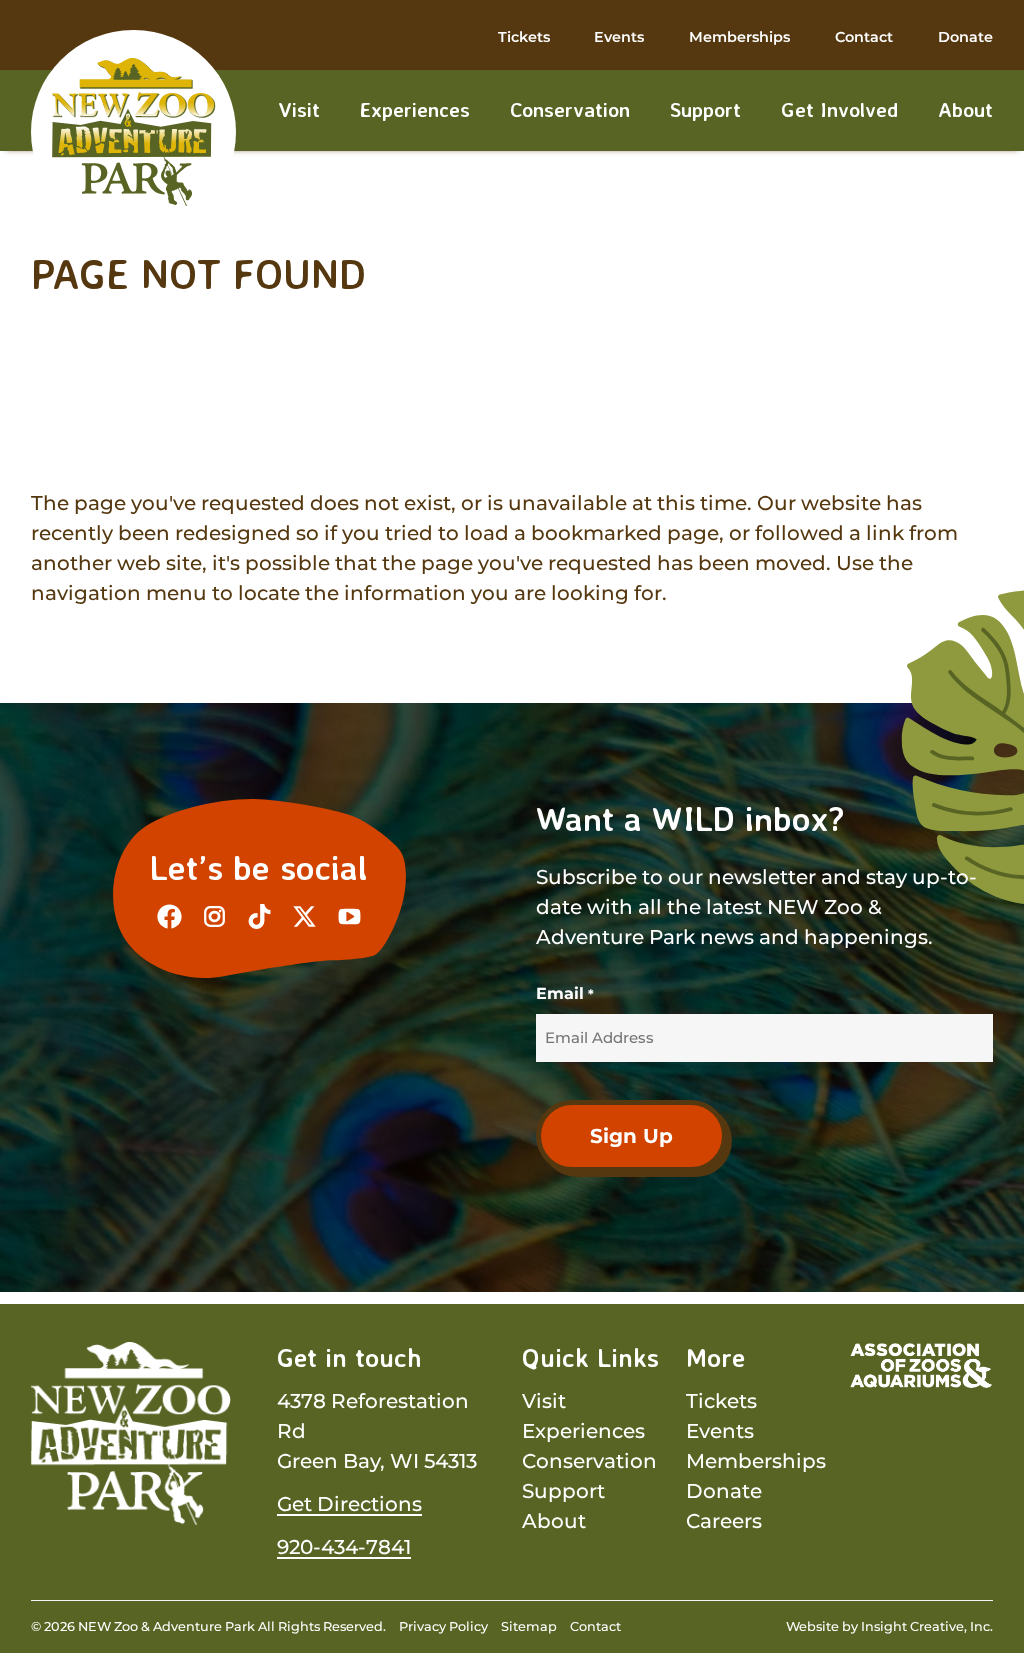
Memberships (739, 37)
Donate (965, 37)
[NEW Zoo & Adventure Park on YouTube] (349, 916)
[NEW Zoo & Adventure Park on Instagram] (214, 916)
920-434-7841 (344, 1547)
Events (619, 37)
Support (705, 109)
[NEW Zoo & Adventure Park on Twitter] (304, 916)
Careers (724, 1521)
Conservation (570, 109)
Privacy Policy (443, 1626)
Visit (299, 109)
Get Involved (839, 109)
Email (564, 993)
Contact (864, 37)
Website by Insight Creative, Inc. (889, 1626)
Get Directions (349, 1504)
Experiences (415, 109)
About (965, 109)
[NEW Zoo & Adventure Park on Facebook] (169, 916)
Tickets (524, 37)
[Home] (134, 132)
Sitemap (529, 1626)
